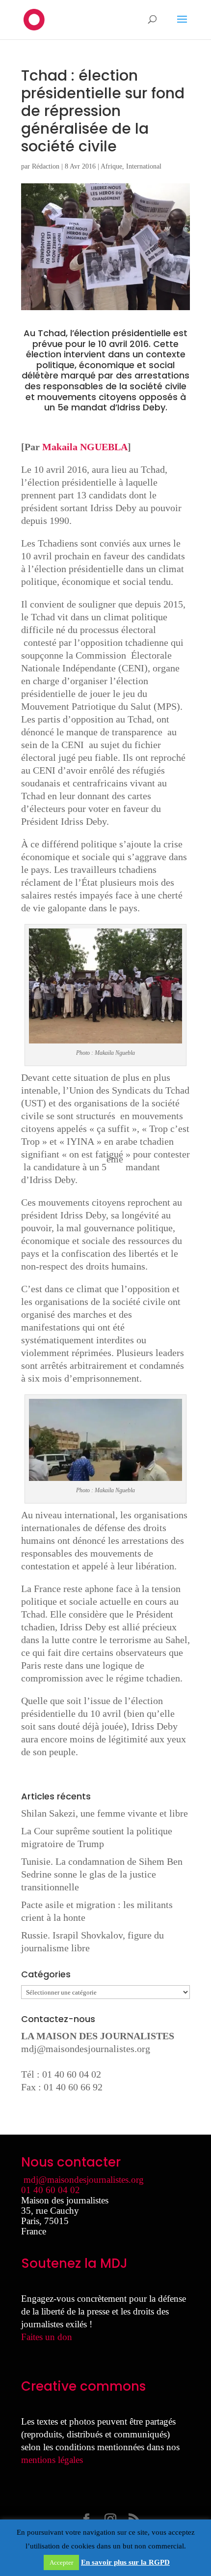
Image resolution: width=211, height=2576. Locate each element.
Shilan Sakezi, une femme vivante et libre (105, 1813)
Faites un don (47, 2337)
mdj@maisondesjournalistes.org (86, 2049)
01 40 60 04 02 (51, 2190)
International (144, 166)
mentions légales (52, 2460)
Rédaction (46, 166)
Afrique (111, 166)
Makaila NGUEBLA (85, 447)
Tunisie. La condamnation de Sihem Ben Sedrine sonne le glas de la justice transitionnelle (102, 1874)
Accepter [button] (61, 2562)
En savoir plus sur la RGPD (125, 2562)
